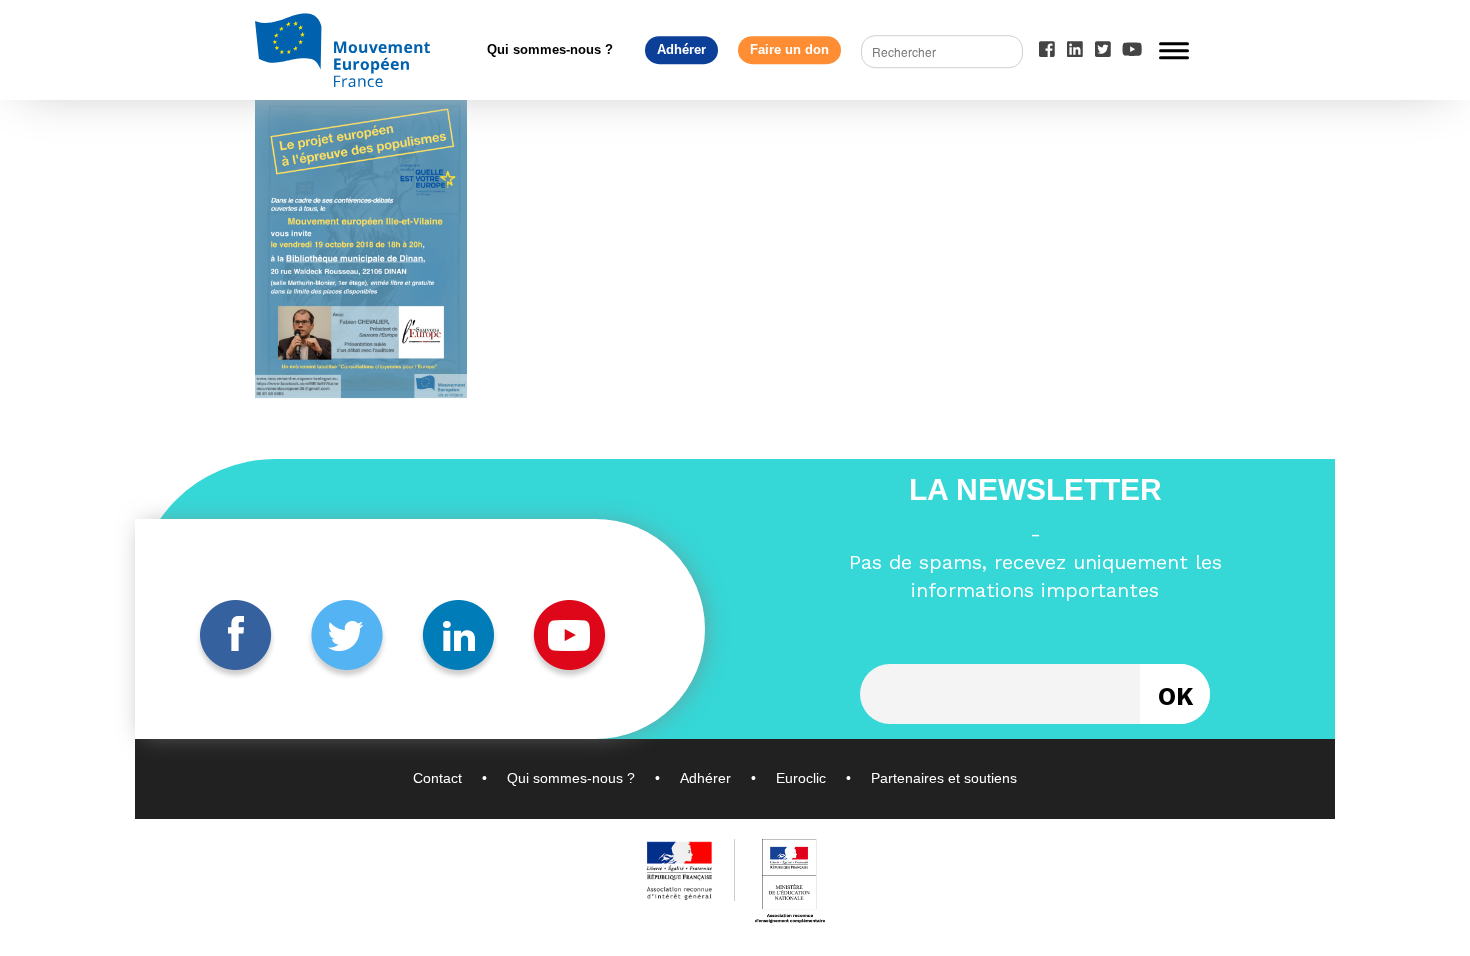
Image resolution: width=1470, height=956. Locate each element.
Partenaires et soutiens (944, 778)
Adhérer (681, 49)
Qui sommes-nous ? (550, 49)
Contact (437, 778)
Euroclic (801, 778)
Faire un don (789, 49)
